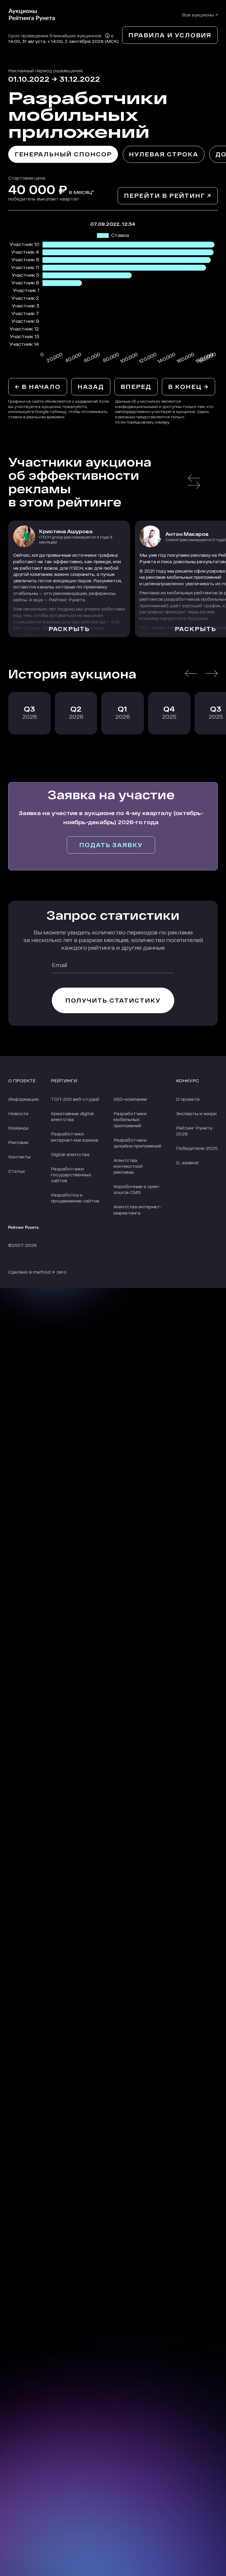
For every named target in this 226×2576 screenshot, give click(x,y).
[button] (194, 478)
